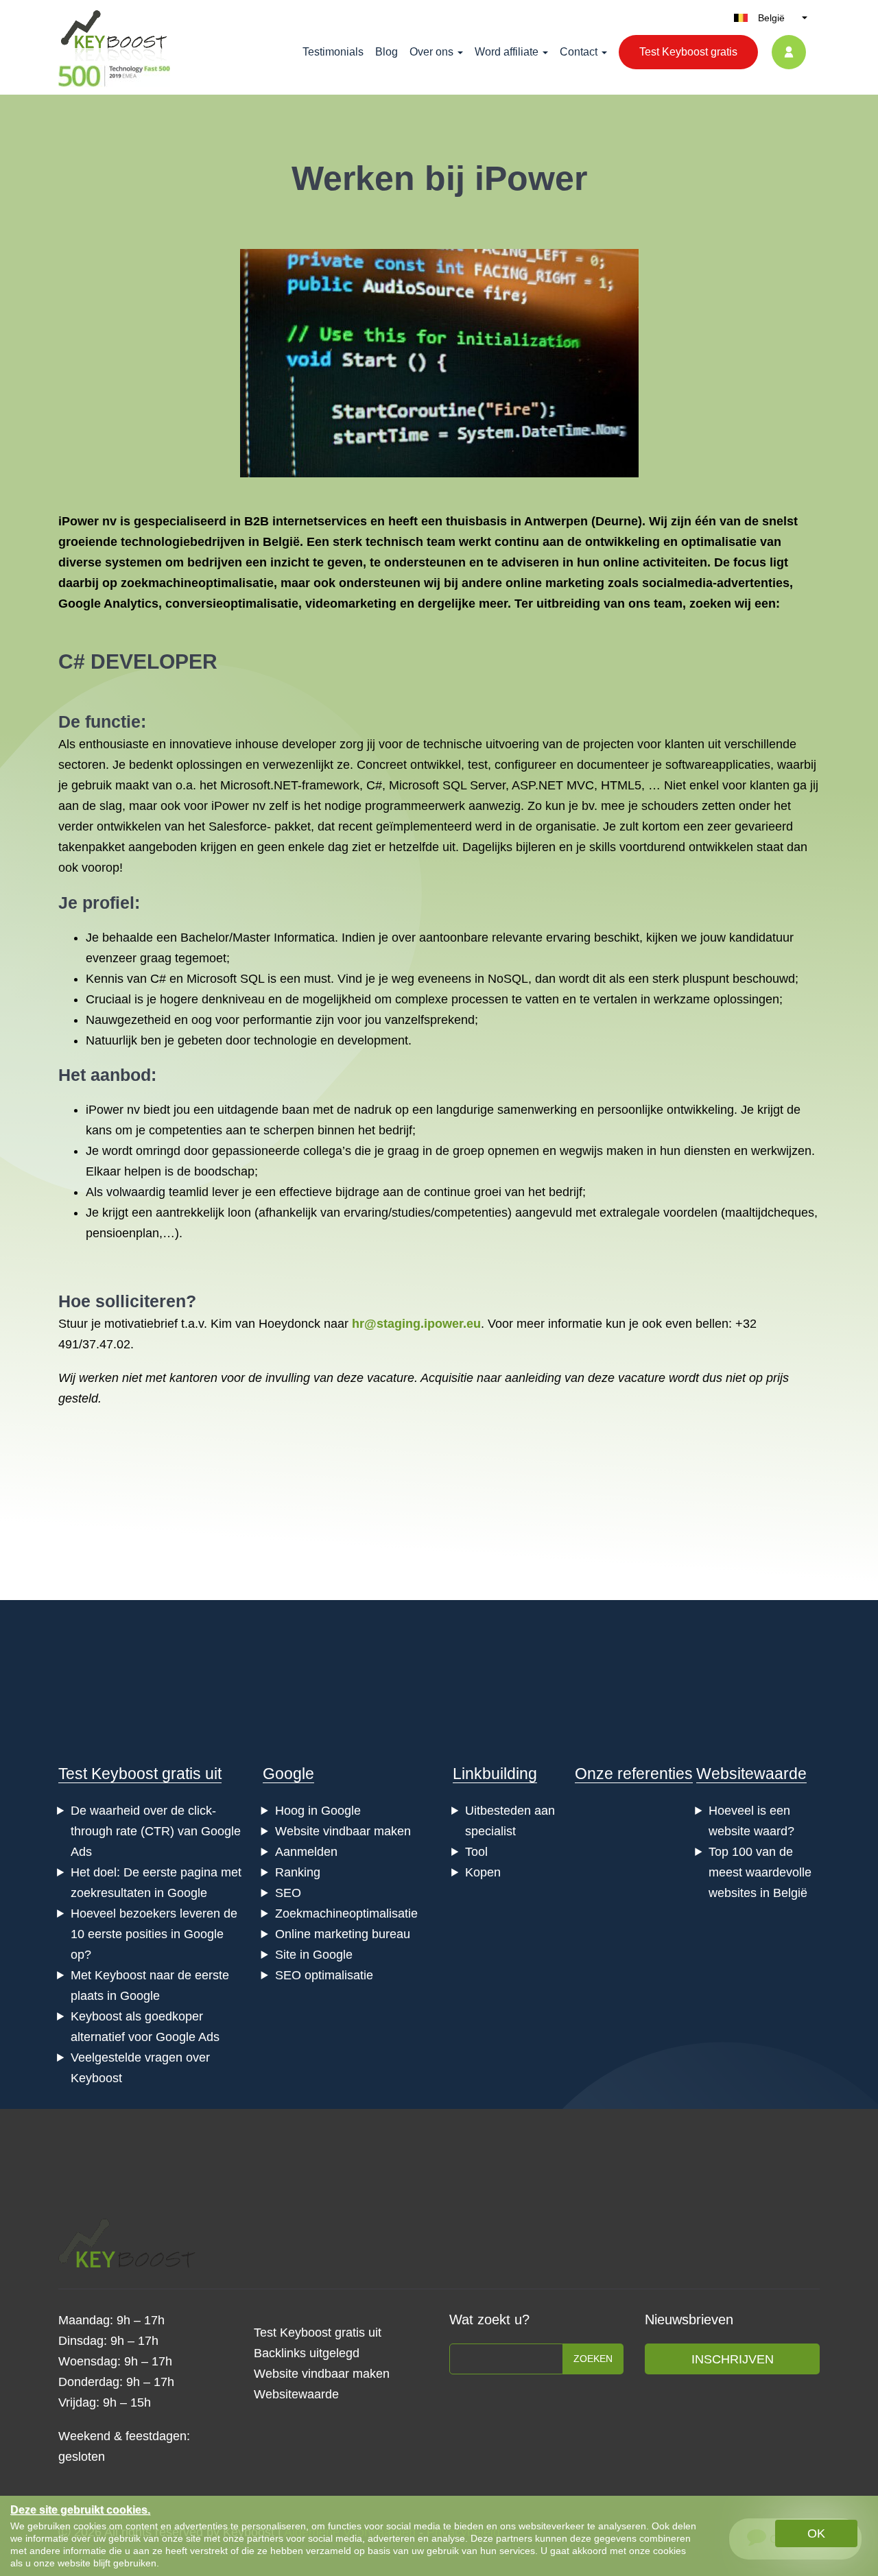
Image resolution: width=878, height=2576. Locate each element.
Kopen (483, 1872)
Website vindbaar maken (343, 1831)
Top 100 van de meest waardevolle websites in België (760, 1872)
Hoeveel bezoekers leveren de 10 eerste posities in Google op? (154, 1934)
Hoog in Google (318, 1811)
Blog (387, 52)
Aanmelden (306, 1852)
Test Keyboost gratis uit (140, 1774)
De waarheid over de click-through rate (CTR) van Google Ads (156, 1831)
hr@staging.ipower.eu (416, 1324)
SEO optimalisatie (324, 1975)
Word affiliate (507, 52)
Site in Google (314, 1955)
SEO (288, 1893)
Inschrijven (733, 2359)
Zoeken (593, 2359)
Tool (476, 1852)
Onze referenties (634, 1774)
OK (816, 2533)
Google (288, 1774)
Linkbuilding (495, 1774)
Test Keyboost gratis (688, 52)
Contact (579, 52)
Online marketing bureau (343, 1934)
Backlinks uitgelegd (307, 2353)
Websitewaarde (751, 1774)
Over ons (431, 52)
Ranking (298, 1872)
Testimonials (333, 52)
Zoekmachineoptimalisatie (346, 1913)
